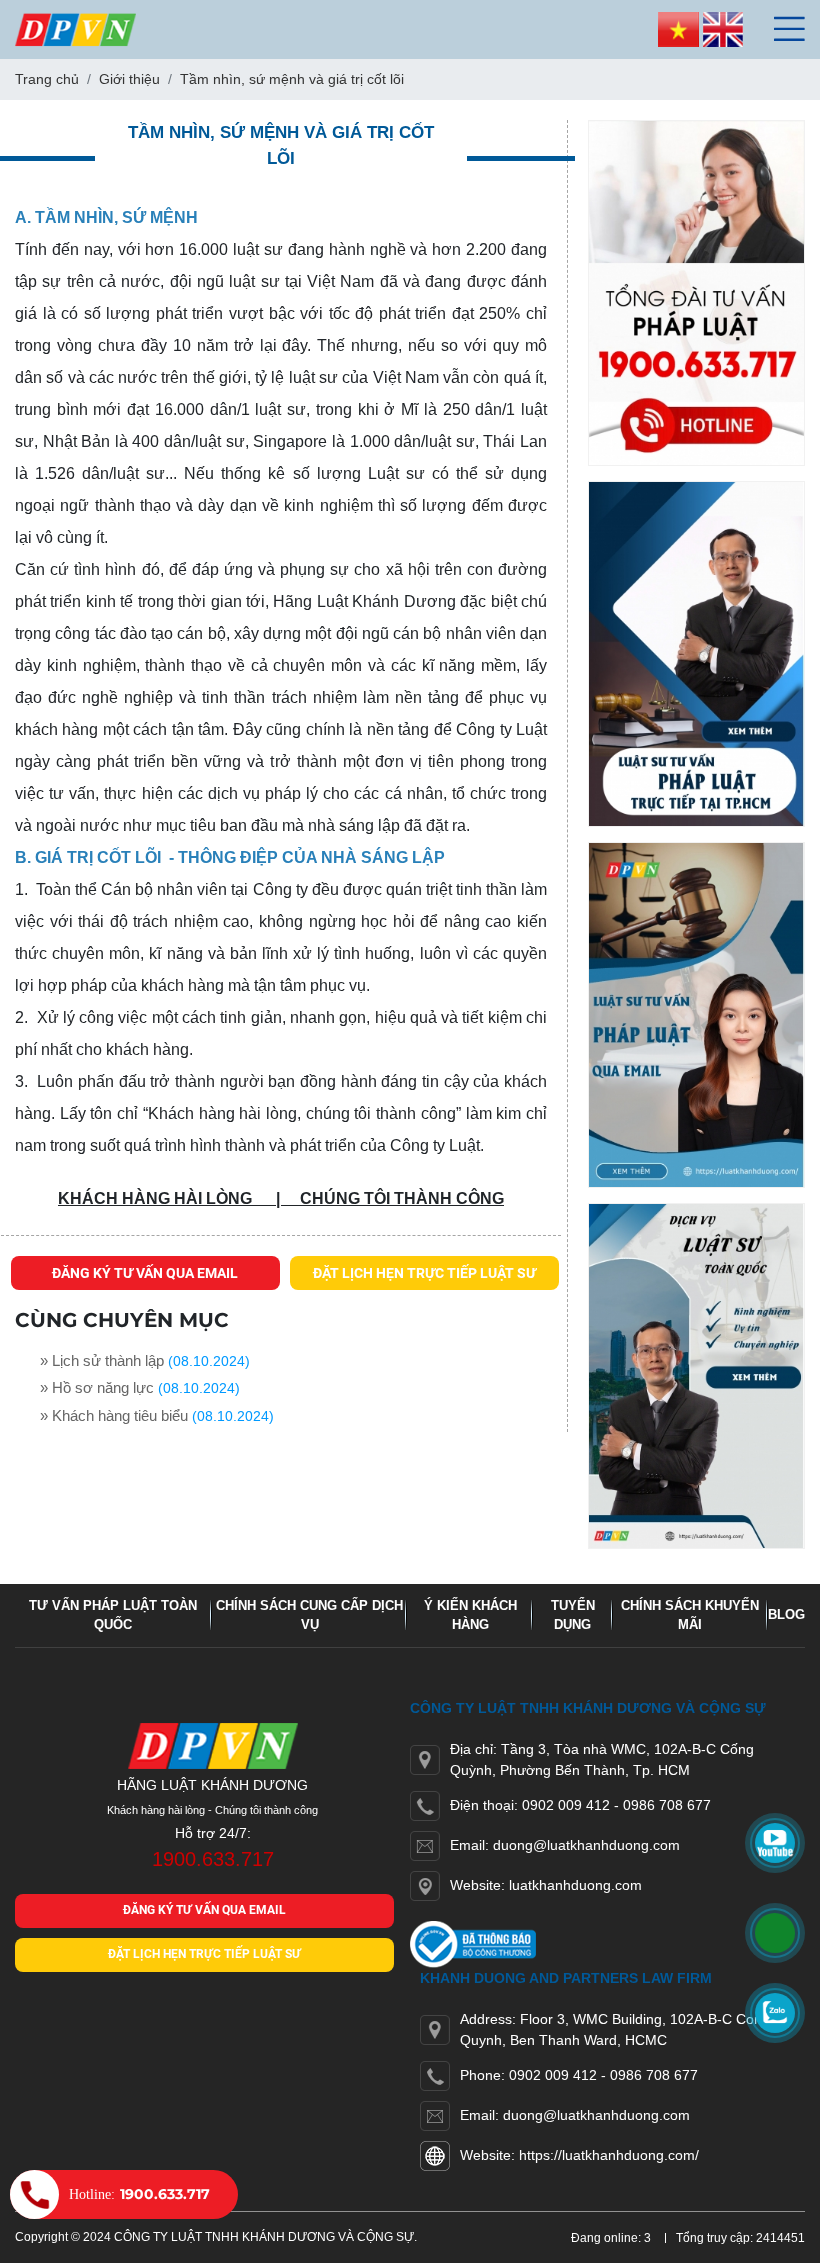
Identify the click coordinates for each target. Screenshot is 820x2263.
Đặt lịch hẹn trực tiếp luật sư (424, 1273)
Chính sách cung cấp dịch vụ (309, 1615)
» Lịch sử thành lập (102, 1360)
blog (786, 1614)
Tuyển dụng (573, 1615)
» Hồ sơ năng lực (97, 1387)
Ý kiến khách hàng (470, 1615)
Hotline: (139, 2194)
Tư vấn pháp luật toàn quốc (113, 1615)
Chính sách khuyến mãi (690, 1615)
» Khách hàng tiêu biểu (114, 1415)
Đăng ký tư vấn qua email (145, 1273)
